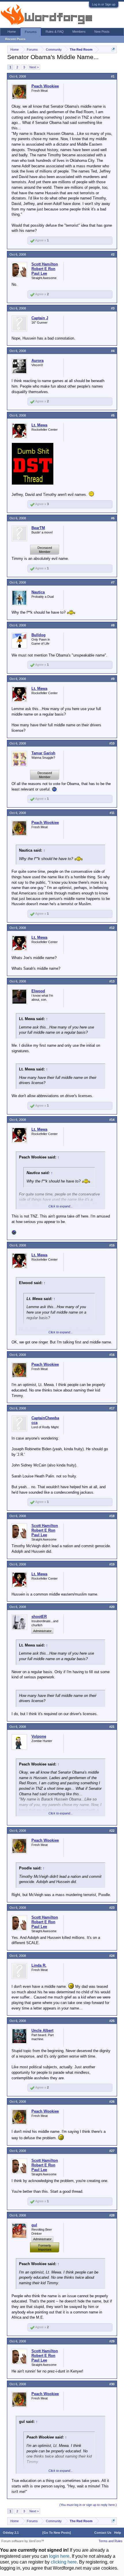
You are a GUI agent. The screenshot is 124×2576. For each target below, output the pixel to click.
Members (79, 32)
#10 (112, 743)
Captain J (40, 318)
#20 (112, 1607)
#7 (113, 582)
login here (59, 2556)
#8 (113, 625)
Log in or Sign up (104, 4)
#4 (113, 351)
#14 (112, 1120)
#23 (112, 1908)
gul (34, 2225)
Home (12, 32)
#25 (112, 2021)
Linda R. (39, 1965)
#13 (112, 981)
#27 (112, 2151)
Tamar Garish (43, 753)
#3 (113, 308)
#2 (113, 254)
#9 (113, 679)
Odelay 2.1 (11, 2533)
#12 (112, 928)
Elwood (38, 991)
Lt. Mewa (39, 425)
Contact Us (103, 2533)
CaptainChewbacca (45, 1420)
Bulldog (38, 635)
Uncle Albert (42, 2030)
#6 (113, 518)
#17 (112, 1408)
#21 (112, 1727)
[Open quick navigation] (113, 49)
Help (118, 2533)
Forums (31, 32)
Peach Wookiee (45, 86)
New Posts (102, 32)
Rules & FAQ (55, 32)
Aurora (37, 361)
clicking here (64, 2562)
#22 (112, 1831)
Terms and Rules (111, 2541)
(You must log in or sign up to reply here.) (88, 2505)
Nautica (38, 592)
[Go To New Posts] (57, 2533)
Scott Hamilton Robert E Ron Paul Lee (45, 269)
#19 (112, 1564)
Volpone (39, 1736)
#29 (112, 2341)
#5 (113, 415)
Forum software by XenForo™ (23, 2541)
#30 (112, 2384)
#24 (112, 1956)
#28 (112, 2215)
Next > (34, 67)
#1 (113, 76)
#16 (112, 1355)
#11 (112, 813)
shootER (39, 1617)
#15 (112, 1245)
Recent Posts (15, 39)
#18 (112, 1516)
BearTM (38, 528)
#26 (112, 2102)
